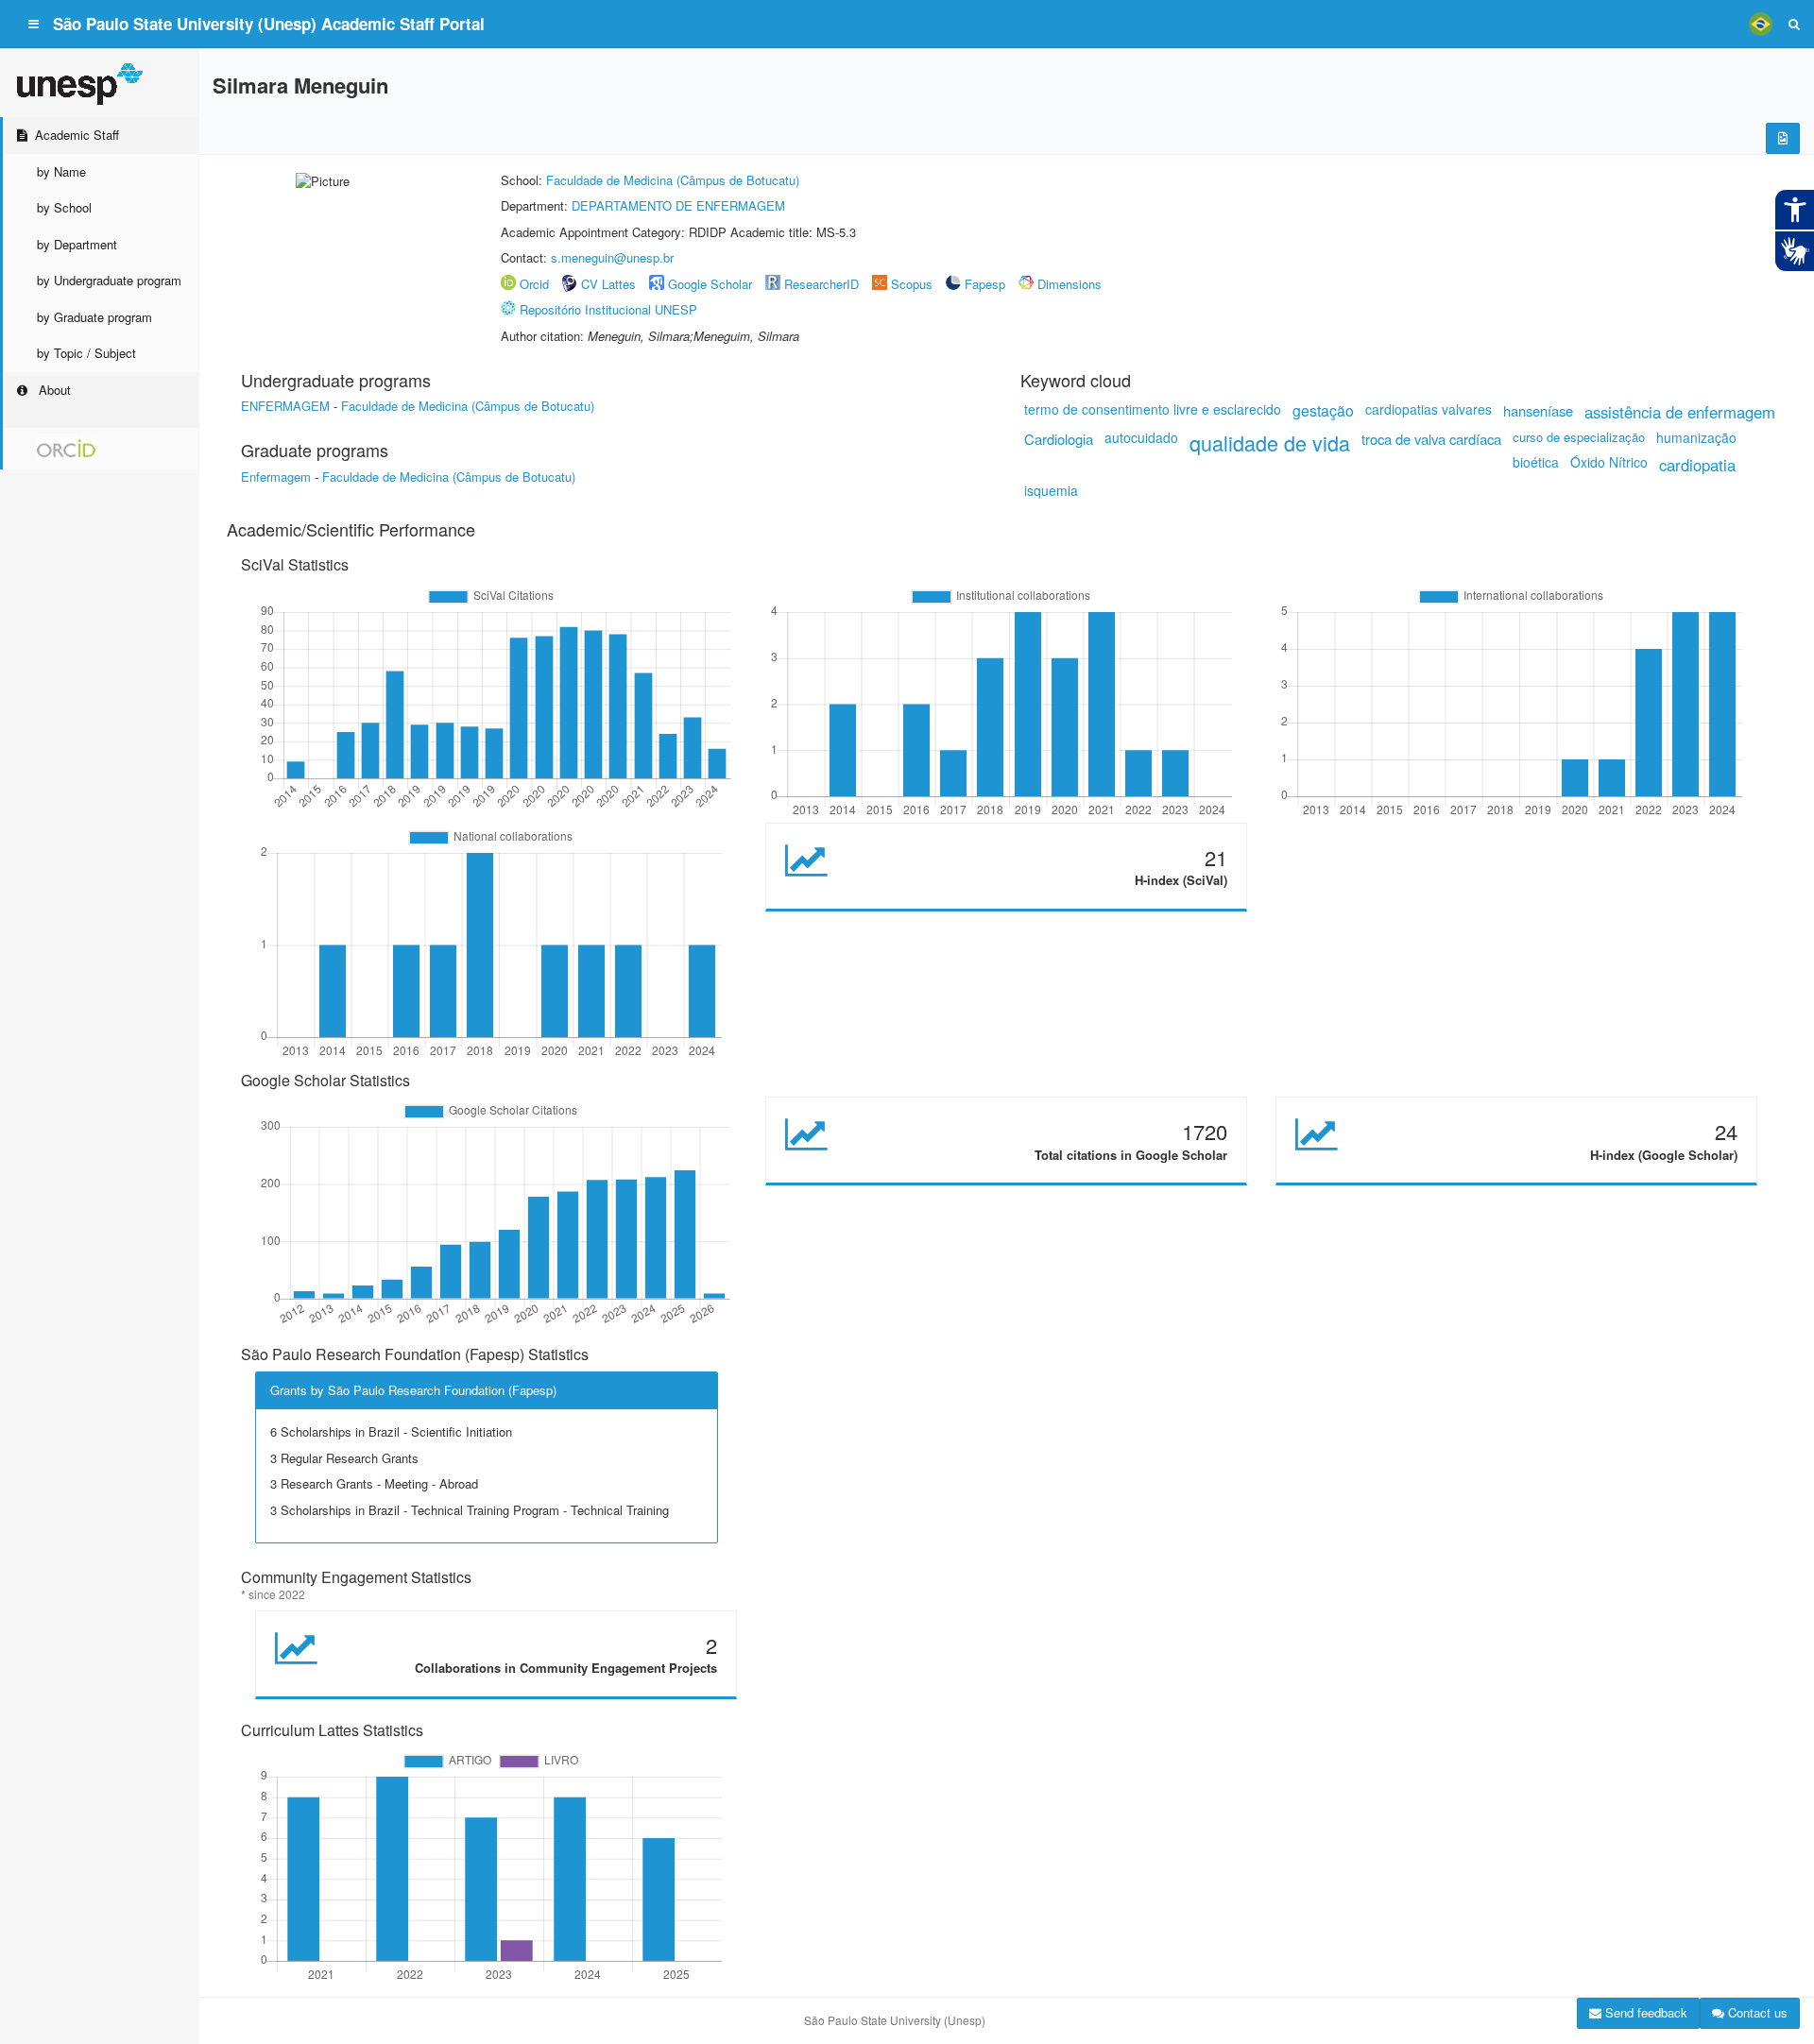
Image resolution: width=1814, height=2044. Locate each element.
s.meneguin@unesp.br (612, 257)
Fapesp (985, 284)
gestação (1323, 410)
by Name (61, 171)
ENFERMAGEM (285, 406)
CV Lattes (608, 284)
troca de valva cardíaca (1431, 439)
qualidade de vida (1270, 443)
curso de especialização (1579, 437)
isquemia (1051, 490)
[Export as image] (1783, 138)
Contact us (1756, 2012)
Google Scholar (710, 284)
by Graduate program (94, 317)
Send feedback (1644, 2012)
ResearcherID (823, 284)
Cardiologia (1059, 439)
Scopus (912, 284)
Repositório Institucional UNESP (608, 309)
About (53, 390)
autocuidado (1141, 437)
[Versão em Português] (1760, 24)
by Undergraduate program (109, 280)
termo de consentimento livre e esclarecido (1153, 409)
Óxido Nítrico (1609, 462)
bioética (1536, 462)
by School (64, 207)
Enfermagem (276, 477)
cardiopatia (1697, 465)
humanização (1696, 437)
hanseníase (1538, 410)
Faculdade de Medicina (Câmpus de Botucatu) (673, 180)
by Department (77, 244)
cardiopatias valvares (1429, 409)
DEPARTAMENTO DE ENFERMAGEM (678, 205)
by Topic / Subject (86, 353)
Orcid (534, 284)
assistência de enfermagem (1680, 412)
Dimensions (1070, 284)
